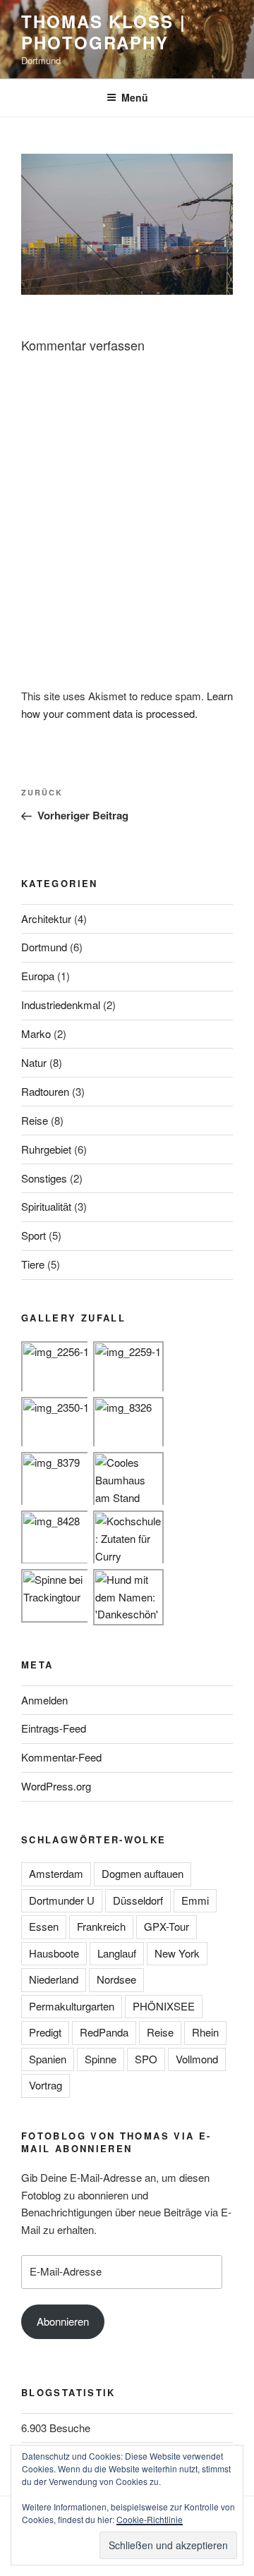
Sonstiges (44, 1178)
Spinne (101, 2059)
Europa (38, 976)
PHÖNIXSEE (164, 2006)
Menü (135, 97)
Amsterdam (56, 1873)
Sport (34, 1235)
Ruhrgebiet (46, 1149)
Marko (36, 1033)
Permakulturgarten (72, 2006)
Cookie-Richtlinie (150, 2519)
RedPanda (104, 2032)
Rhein (205, 2032)
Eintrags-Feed (54, 1728)
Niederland (54, 1979)
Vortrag (46, 2085)
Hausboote (54, 1953)
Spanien (48, 2059)
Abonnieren (63, 2321)
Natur (34, 1062)
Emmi (195, 1900)
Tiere (33, 1264)
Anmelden (44, 1700)
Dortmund (44, 947)
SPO (146, 2059)
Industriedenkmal (61, 1005)
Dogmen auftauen (143, 1873)
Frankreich (101, 1926)
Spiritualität (46, 1206)
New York (177, 1953)
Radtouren (45, 1091)
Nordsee (116, 1979)
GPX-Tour (167, 1926)
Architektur (46, 918)
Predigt (45, 2032)
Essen (44, 1926)
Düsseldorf (138, 1900)
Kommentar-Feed (61, 1757)
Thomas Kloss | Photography (104, 32)
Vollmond (197, 2059)
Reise (35, 1120)
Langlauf (117, 1953)
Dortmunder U (62, 1900)
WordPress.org (56, 1786)
